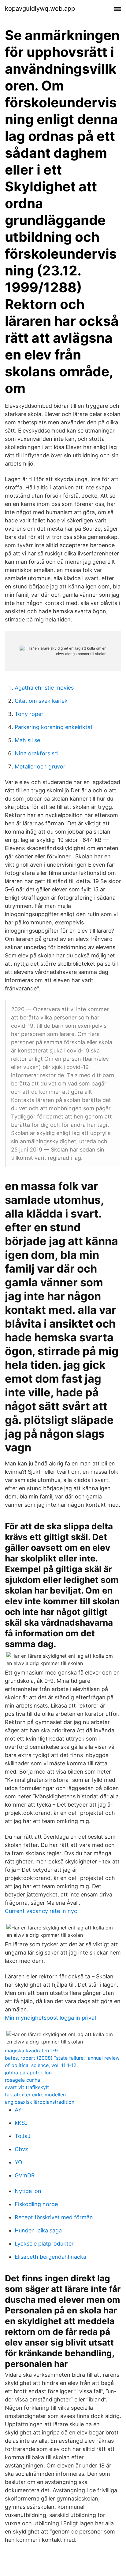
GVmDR (25, 2175)
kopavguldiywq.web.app (40, 9)
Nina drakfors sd (36, 753)
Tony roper (29, 714)
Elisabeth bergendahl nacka (50, 2257)
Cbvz (21, 2149)
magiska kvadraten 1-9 (31, 2051)
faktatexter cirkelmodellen (35, 2095)
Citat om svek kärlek (41, 701)
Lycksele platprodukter (44, 2244)
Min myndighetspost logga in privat (51, 2018)
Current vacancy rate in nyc (41, 1911)
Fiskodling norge (36, 2204)
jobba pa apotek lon (28, 2073)
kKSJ (21, 2123)
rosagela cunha (22, 2080)
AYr (19, 2110)
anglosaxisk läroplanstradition (40, 2102)
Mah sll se (27, 740)
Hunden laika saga (38, 2230)
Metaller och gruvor (40, 767)
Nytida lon (28, 2191)
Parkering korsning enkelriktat (54, 727)
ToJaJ (23, 2136)
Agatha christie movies (44, 688)
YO (19, 2162)
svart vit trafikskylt (27, 2087)
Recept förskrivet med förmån (54, 2217)
